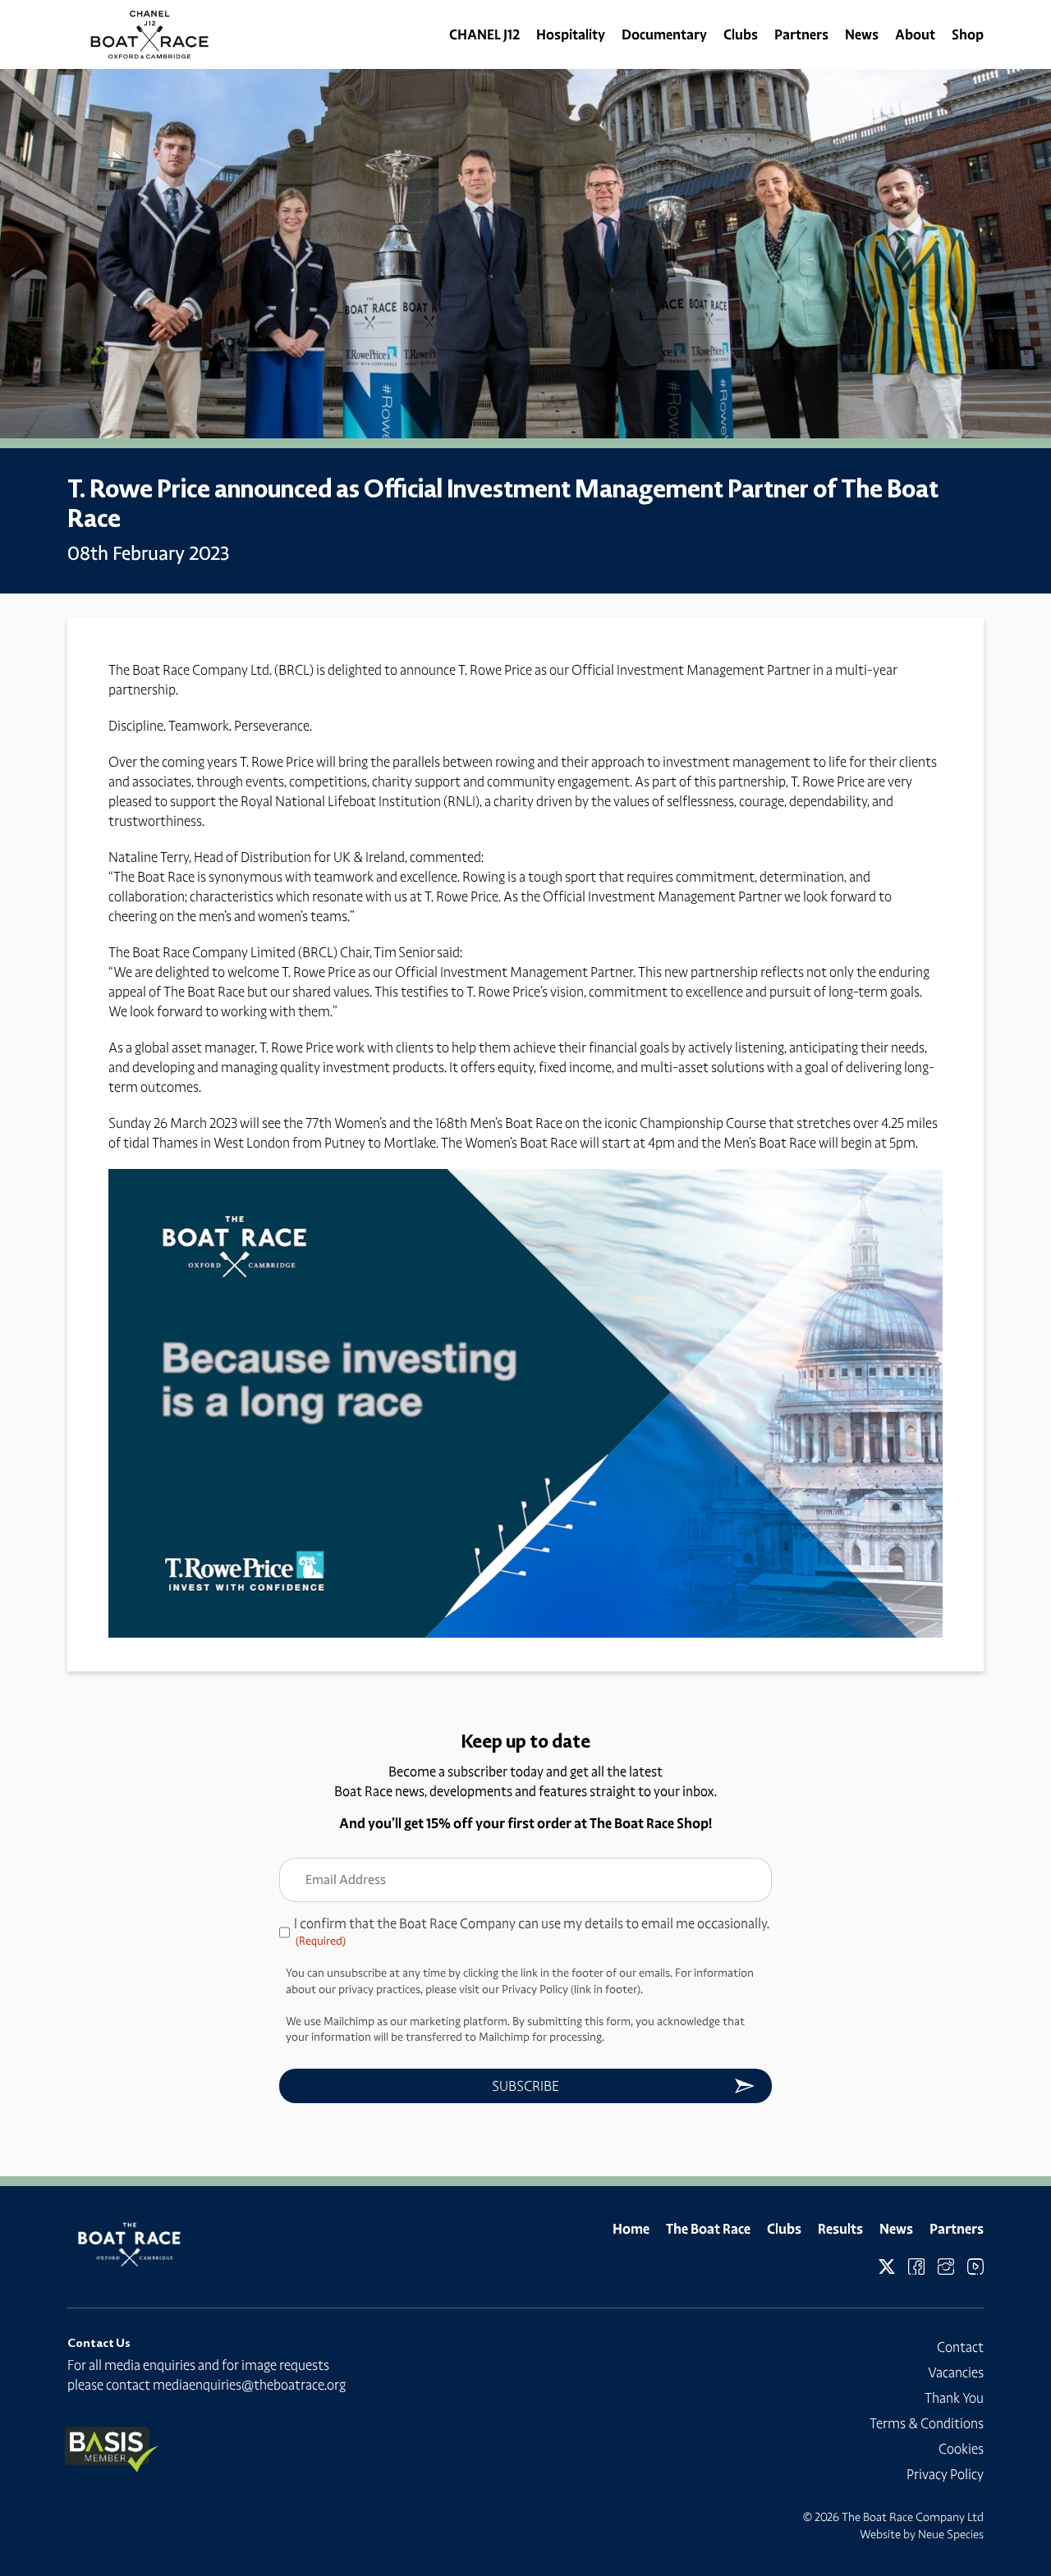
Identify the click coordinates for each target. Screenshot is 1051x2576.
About (915, 34)
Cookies (961, 2449)
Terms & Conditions (927, 2423)
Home (631, 2229)
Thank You (954, 2398)
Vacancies (956, 2372)
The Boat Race (708, 2229)
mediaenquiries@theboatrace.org (249, 2385)
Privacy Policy (945, 2474)
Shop (968, 34)
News (862, 34)
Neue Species (951, 2534)
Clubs (741, 34)
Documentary (664, 34)
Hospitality (571, 34)
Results (840, 2229)
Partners (801, 34)
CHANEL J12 (484, 34)
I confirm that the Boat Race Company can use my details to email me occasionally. (532, 1932)
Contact (960, 2347)
